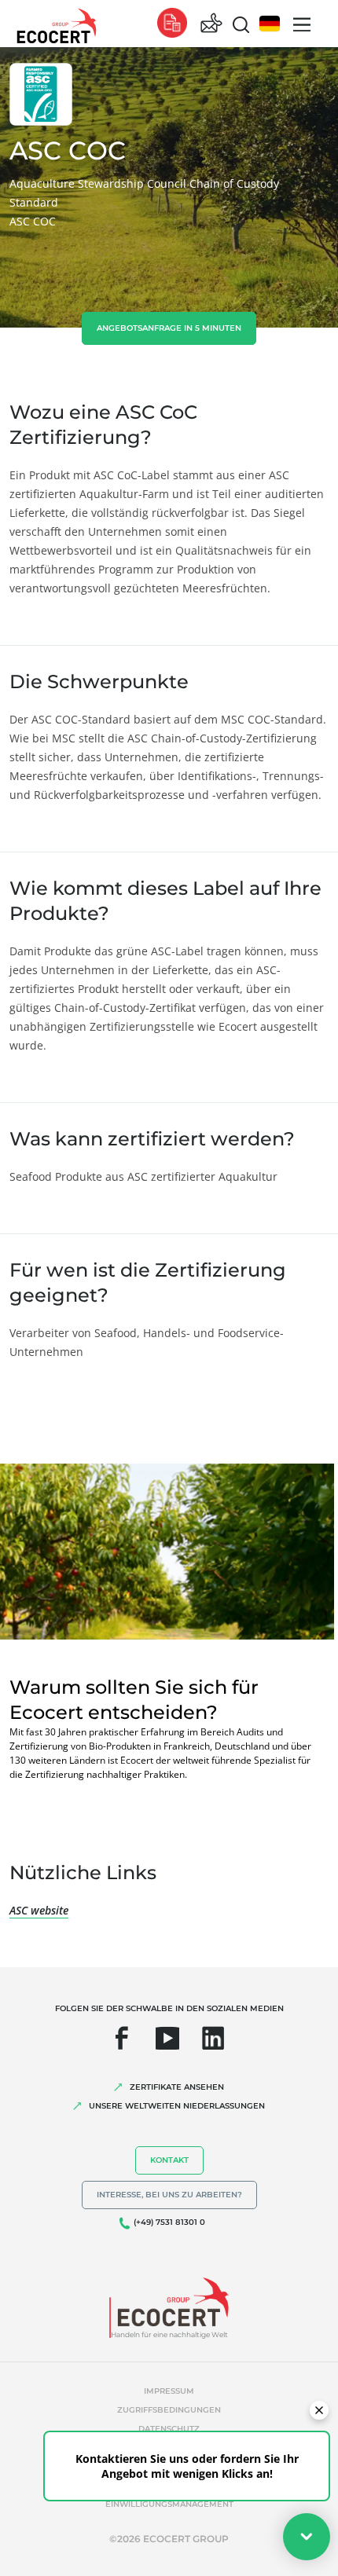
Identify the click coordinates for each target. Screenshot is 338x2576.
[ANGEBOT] (172, 24)
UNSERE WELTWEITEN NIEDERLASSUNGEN (177, 2106)
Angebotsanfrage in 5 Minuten (169, 328)
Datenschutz (169, 2429)
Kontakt (169, 2160)
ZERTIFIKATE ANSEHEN (177, 2087)
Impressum (169, 2391)
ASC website (39, 1910)
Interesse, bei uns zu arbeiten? (169, 2195)
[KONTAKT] (211, 24)
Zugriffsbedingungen (169, 2410)
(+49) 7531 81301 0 (169, 2222)
